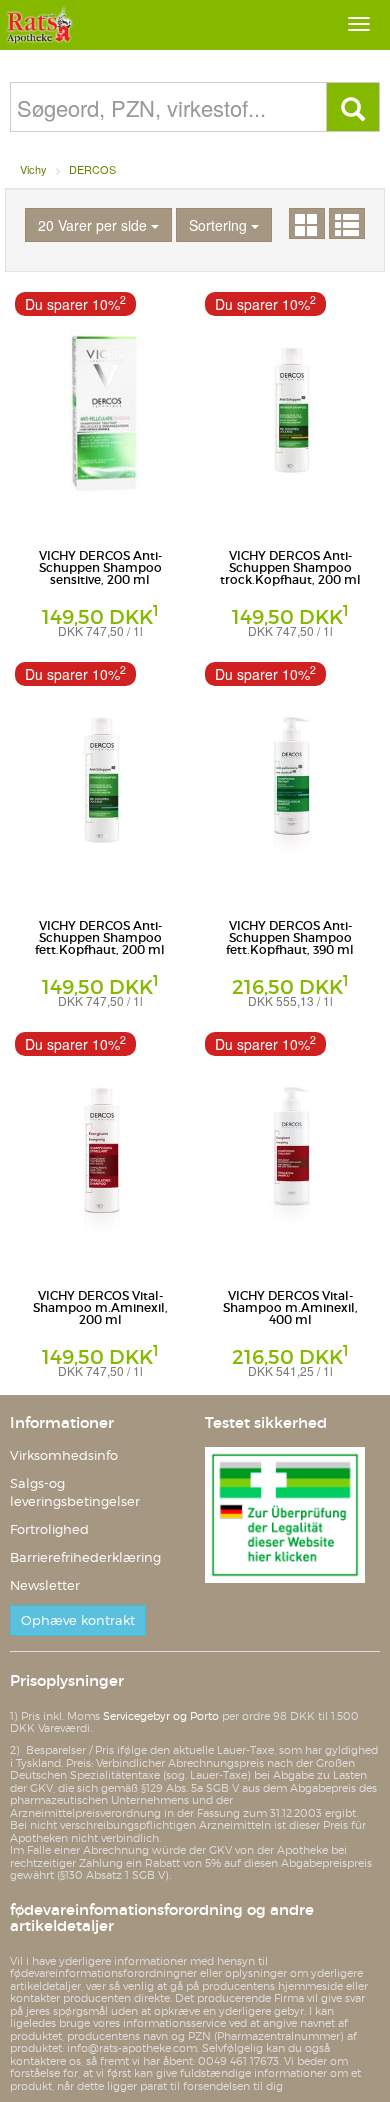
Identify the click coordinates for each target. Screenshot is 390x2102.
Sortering (220, 225)
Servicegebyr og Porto (161, 1716)
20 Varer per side (94, 225)
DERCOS (92, 169)
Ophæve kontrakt (78, 1620)
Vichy (33, 169)
